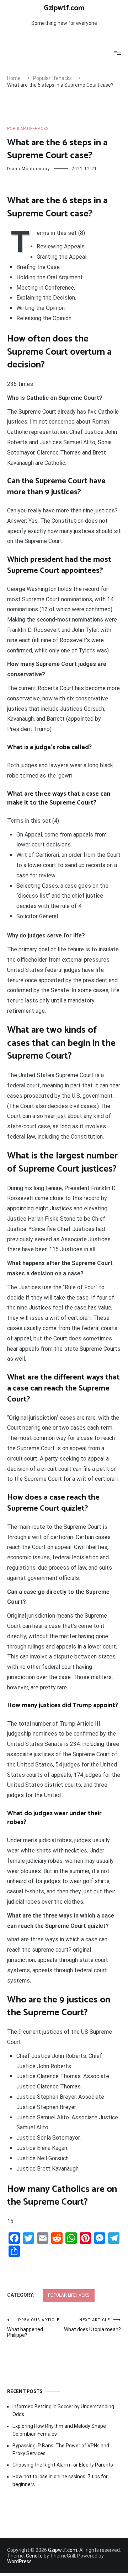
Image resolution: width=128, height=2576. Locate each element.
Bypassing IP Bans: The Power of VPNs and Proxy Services (61, 2449)
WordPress (19, 2561)
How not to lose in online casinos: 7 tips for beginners (60, 2480)
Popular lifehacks (28, 129)
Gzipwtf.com (64, 8)
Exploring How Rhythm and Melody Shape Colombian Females (59, 2430)
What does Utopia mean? (92, 2325)
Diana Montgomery (29, 169)
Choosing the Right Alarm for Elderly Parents (63, 2465)
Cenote (34, 2556)
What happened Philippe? (33, 2328)
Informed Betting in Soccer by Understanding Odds (63, 2410)
